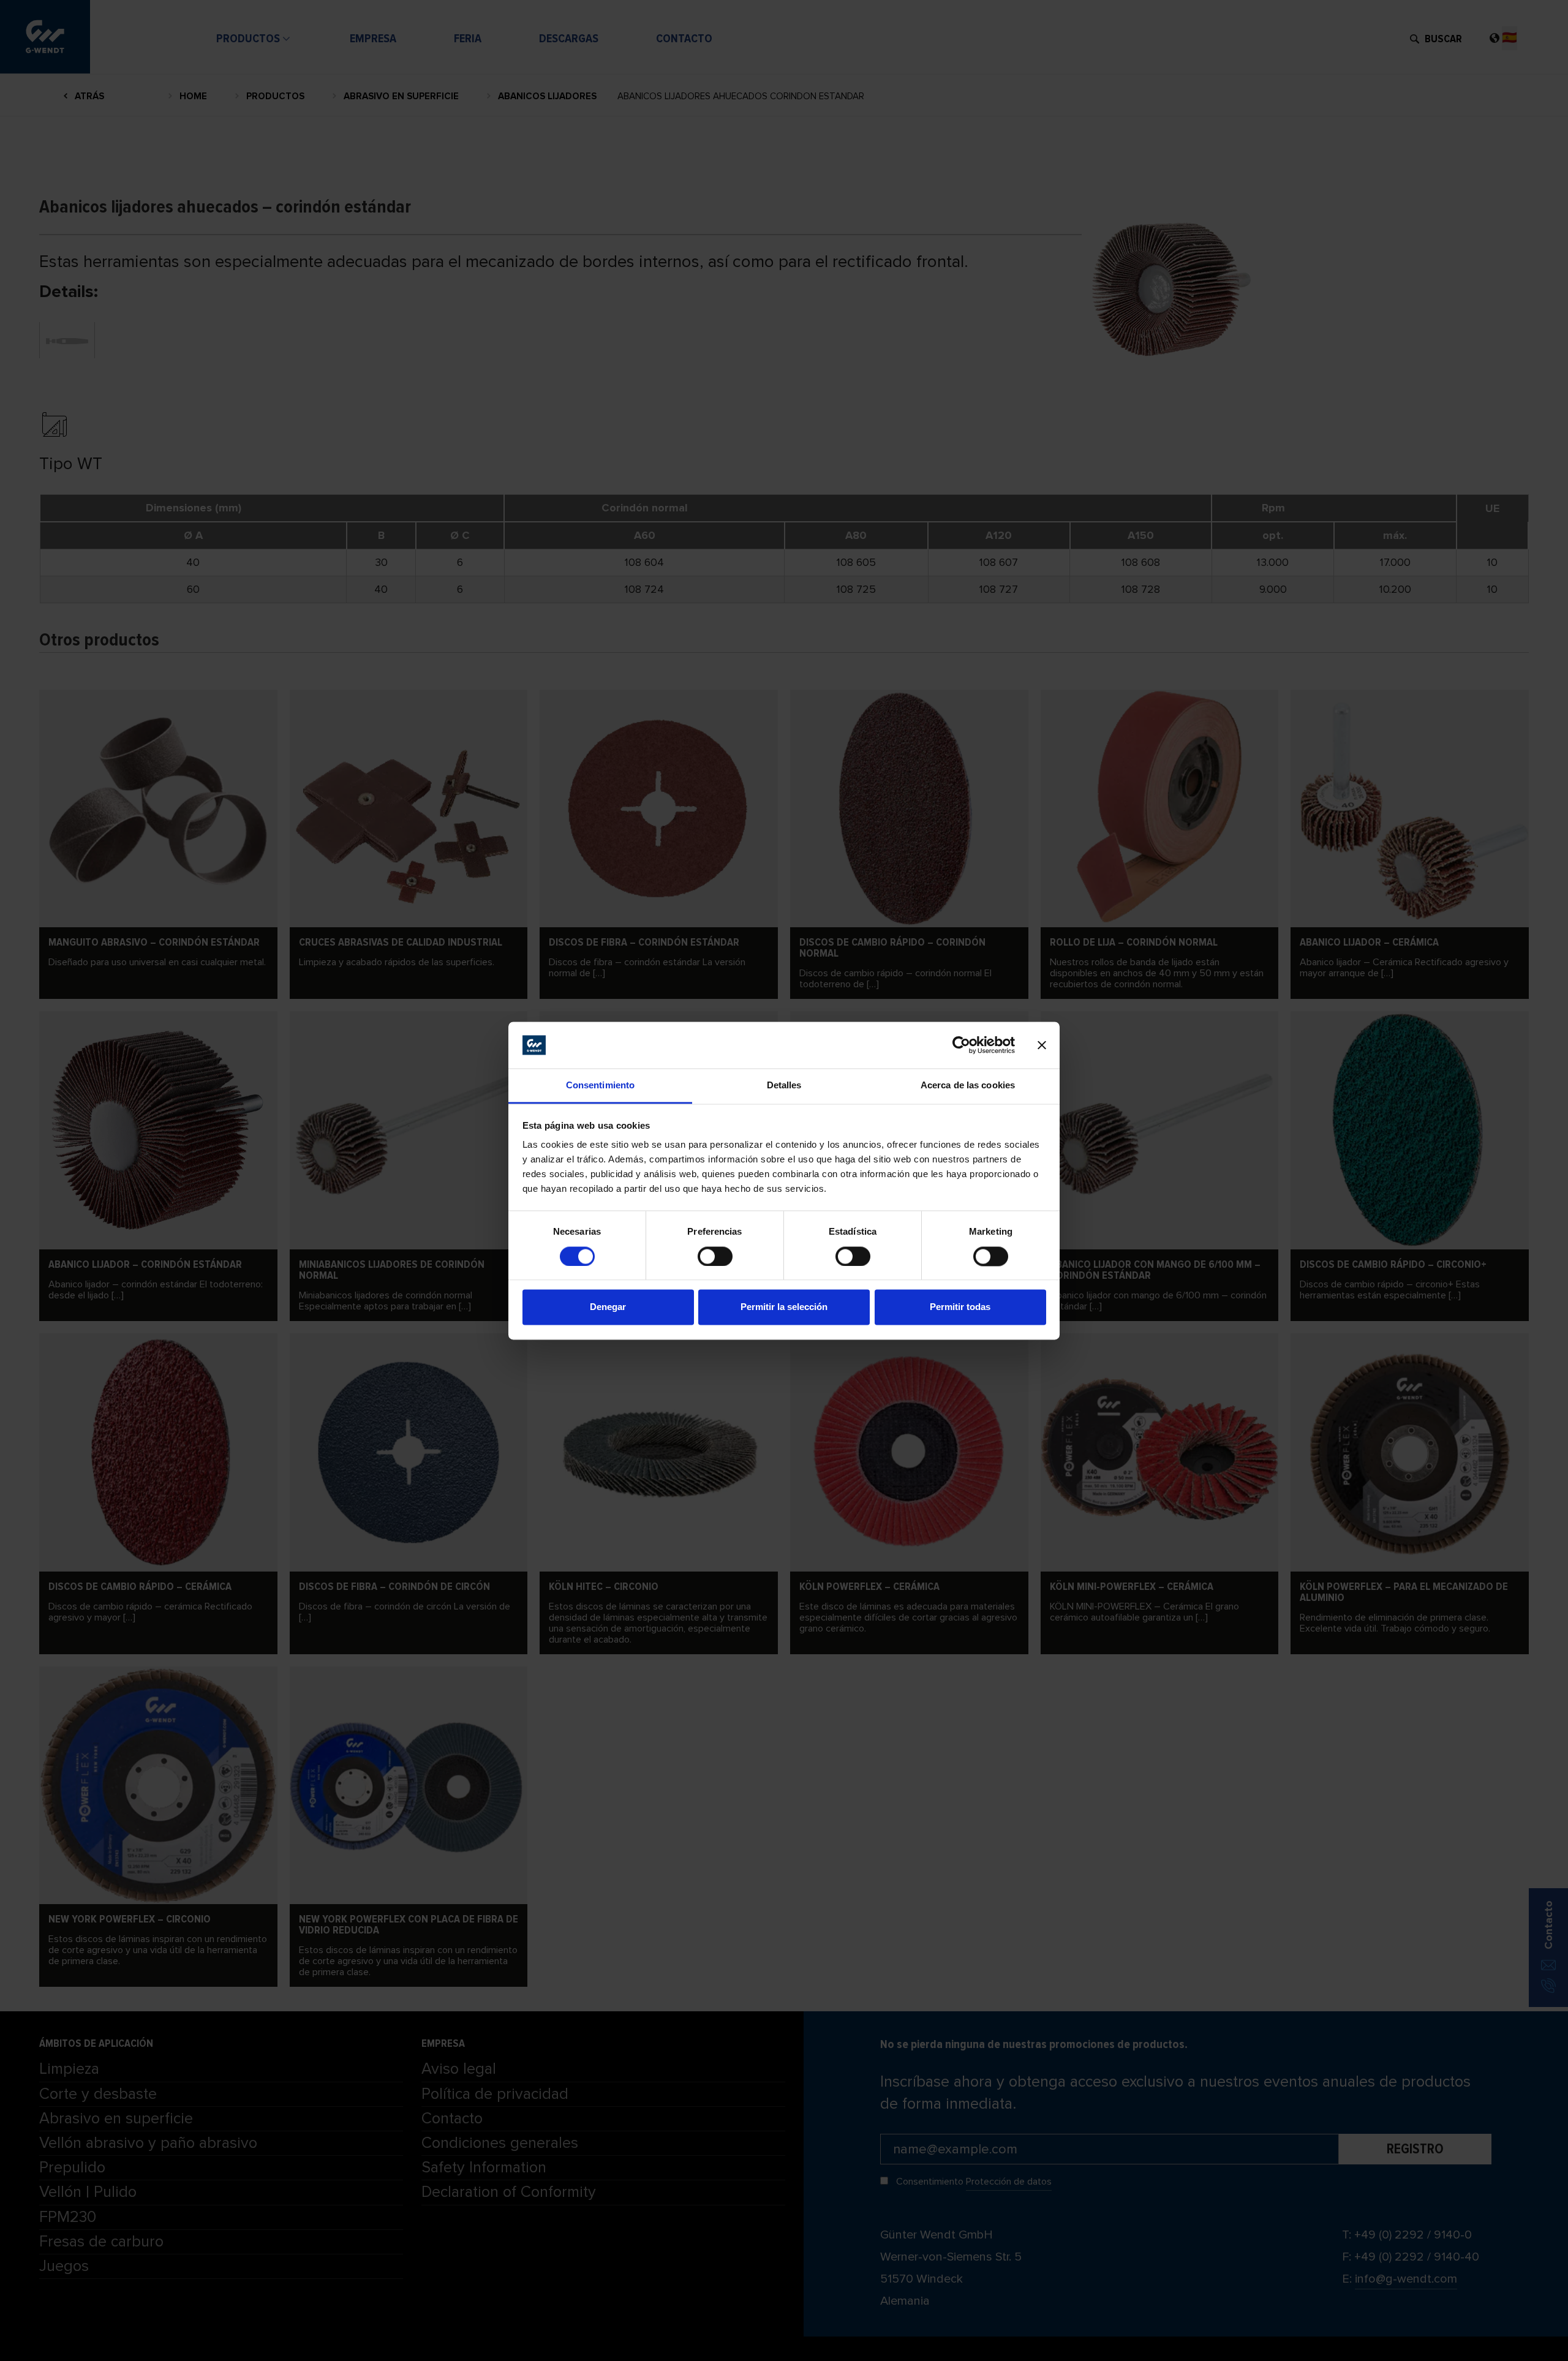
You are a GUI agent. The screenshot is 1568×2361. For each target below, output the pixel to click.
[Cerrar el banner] (1042, 1045)
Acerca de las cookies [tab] (968, 1086)
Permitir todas (960, 1307)
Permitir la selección (784, 1307)
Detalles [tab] (784, 1086)
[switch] (715, 1256)
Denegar (608, 1307)
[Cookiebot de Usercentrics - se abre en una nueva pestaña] (961, 1045)
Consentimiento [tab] (600, 1086)
